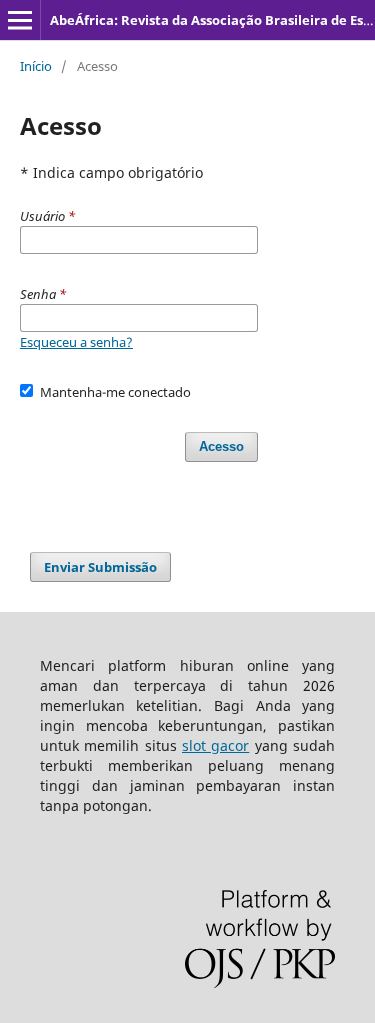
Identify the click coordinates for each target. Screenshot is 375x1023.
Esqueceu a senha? (76, 342)
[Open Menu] (20, 20)
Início (36, 66)
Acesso (221, 446)
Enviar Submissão (100, 567)
